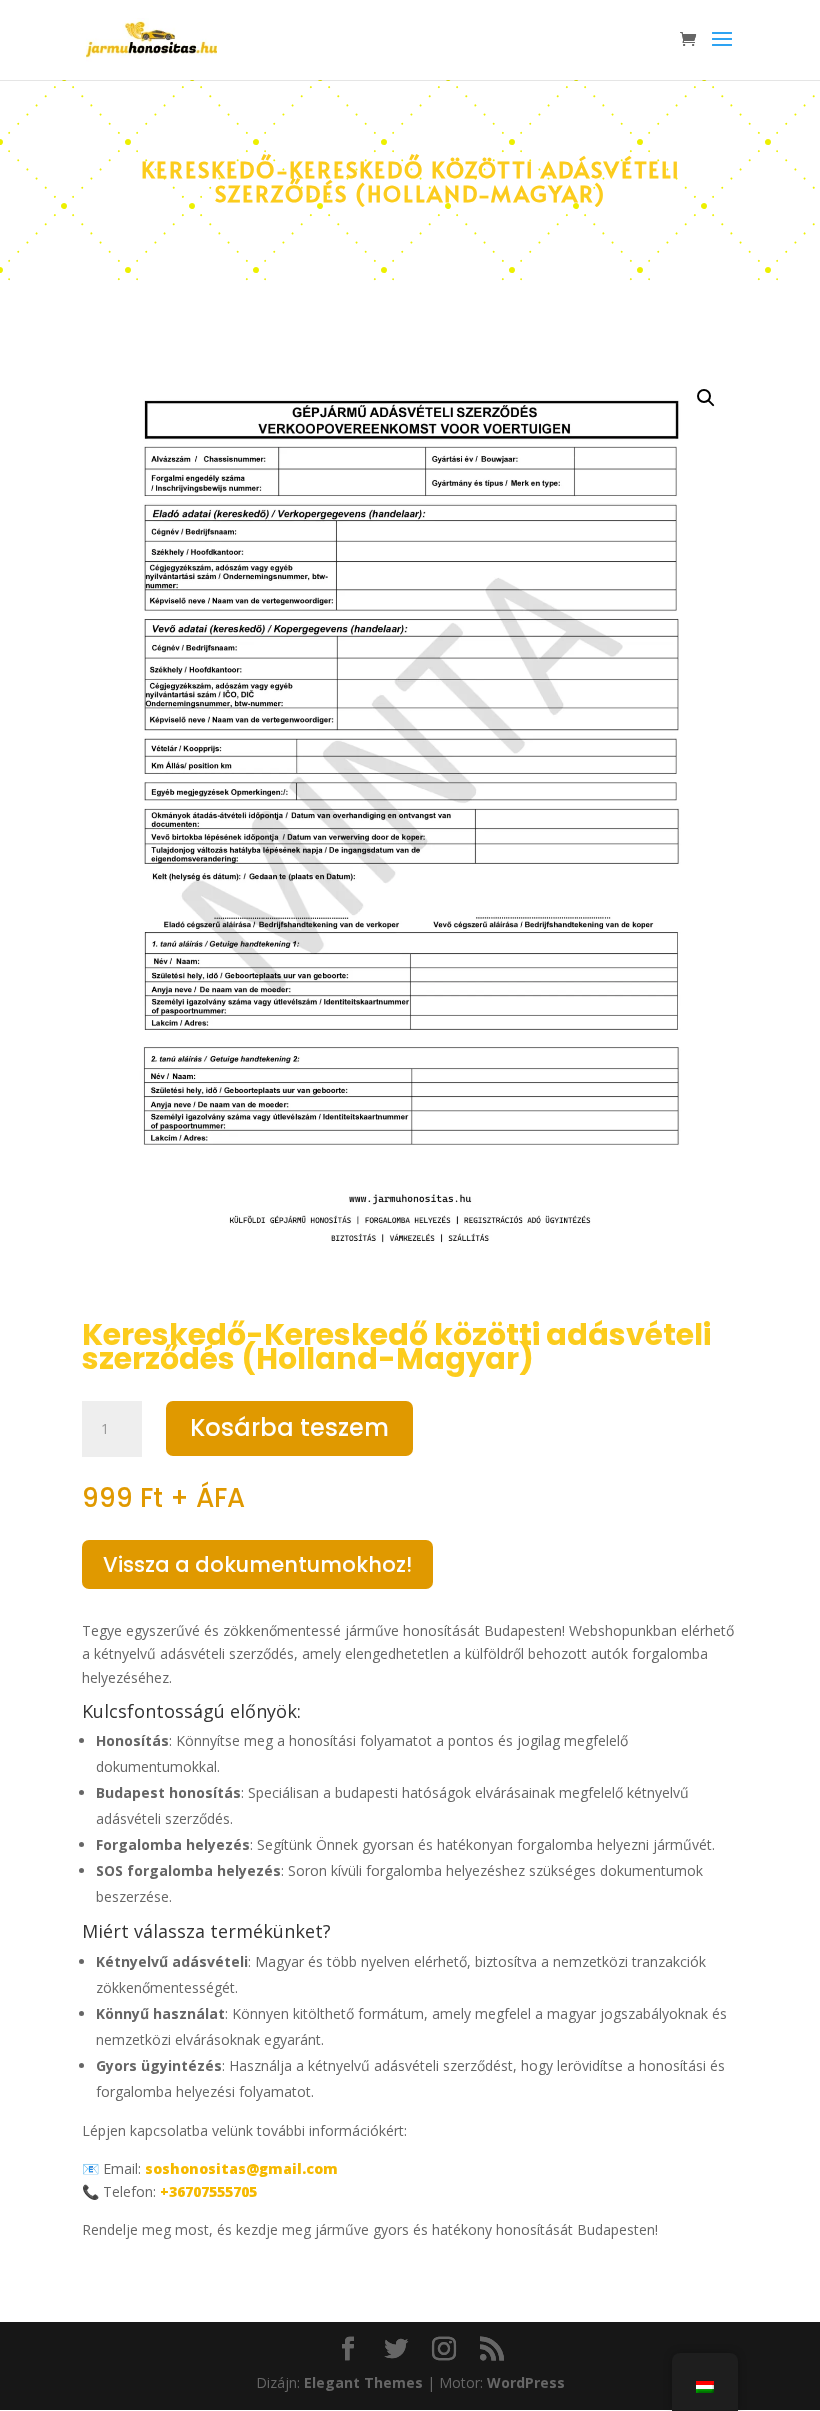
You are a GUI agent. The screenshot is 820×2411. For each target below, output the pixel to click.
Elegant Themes (363, 2382)
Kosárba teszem (289, 1427)
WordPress (526, 2382)
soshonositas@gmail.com (241, 2168)
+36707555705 (208, 2191)
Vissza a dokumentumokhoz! (257, 1564)
